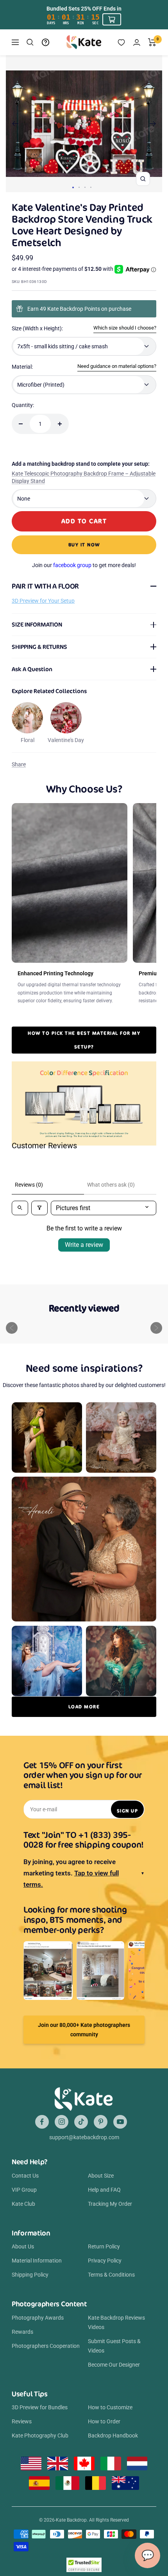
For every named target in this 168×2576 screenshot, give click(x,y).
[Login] (137, 42)
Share (19, 764)
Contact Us (25, 2176)
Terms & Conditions (111, 2275)
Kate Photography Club (40, 2435)
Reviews (22, 2421)
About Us (23, 2246)
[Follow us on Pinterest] (101, 2122)
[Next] (153, 124)
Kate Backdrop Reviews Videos (116, 2322)
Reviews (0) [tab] (29, 1185)
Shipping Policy (30, 2275)
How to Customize (110, 2407)
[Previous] (15, 124)
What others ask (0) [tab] (111, 1185)
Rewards (22, 2332)
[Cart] (152, 42)
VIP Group (24, 2190)
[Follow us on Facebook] (42, 2122)
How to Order (104, 2421)
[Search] (30, 42)
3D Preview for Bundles (40, 2407)
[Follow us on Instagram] (62, 2122)
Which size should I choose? (125, 328)
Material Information (37, 2261)
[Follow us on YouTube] (120, 2122)
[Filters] (39, 1208)
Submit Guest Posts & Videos (114, 2346)
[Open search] (20, 1208)
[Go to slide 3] (85, 187)
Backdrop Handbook (113, 2435)
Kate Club (23, 2204)
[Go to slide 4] (91, 187)
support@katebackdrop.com (84, 2137)
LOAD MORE (84, 1707)
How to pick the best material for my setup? (84, 1040)
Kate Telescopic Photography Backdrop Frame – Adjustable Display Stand (84, 477)
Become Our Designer (114, 2365)
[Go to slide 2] (79, 187)
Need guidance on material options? (117, 366)
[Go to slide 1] (73, 187)
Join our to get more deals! (84, 565)
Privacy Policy (105, 2261)
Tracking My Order (110, 2204)
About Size (101, 2176)
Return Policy (104, 2246)
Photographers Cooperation (46, 2346)
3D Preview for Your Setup (43, 601)
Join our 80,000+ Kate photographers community (84, 2030)
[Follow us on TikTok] (81, 2122)
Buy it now (84, 545)
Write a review (84, 1245)
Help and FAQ (104, 2190)
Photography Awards (38, 2318)
